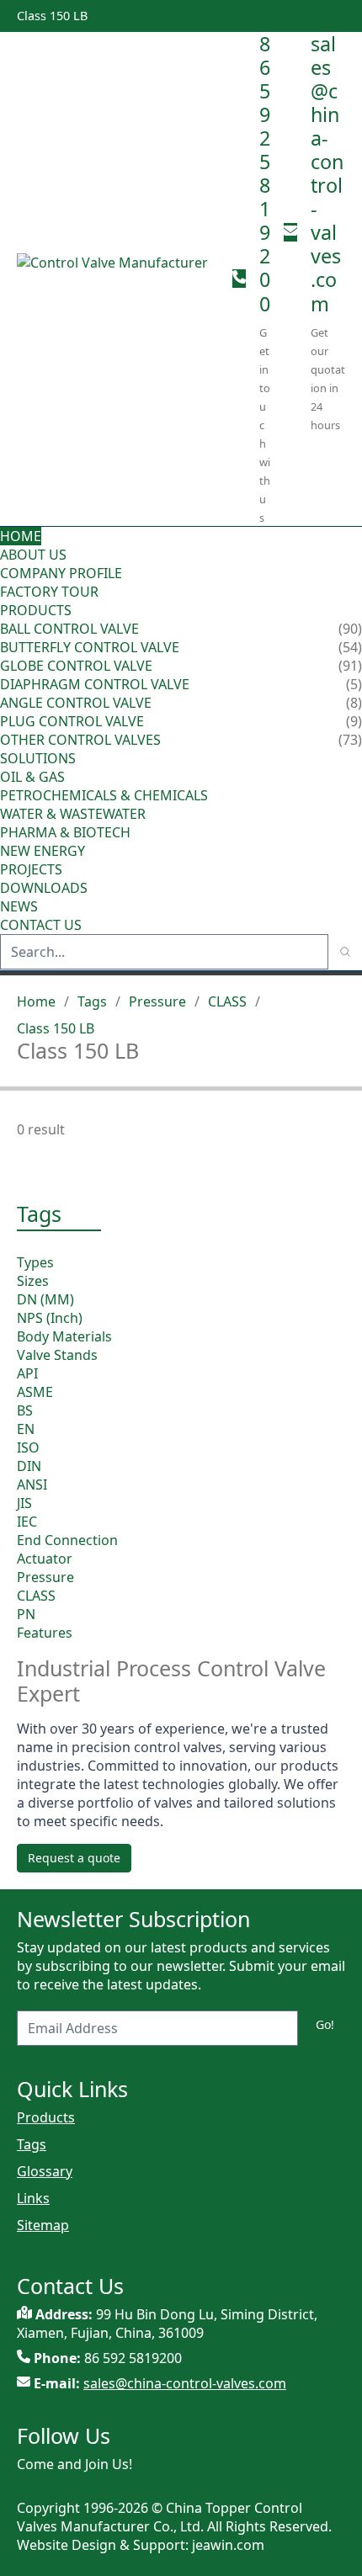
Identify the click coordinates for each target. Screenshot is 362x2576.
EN (26, 1429)
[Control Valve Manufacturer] (118, 279)
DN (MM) (45, 1299)
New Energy (43, 851)
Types (35, 1262)
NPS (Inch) (50, 1318)
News (19, 906)
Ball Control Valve (69, 629)
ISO (28, 1447)
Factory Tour (49, 592)
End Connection (67, 1540)
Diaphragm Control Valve (95, 684)
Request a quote (74, 1858)
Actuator (45, 1559)
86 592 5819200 (265, 174)
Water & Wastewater (73, 814)
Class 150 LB (56, 1028)
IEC (27, 1522)
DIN (29, 1466)
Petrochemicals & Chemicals (104, 795)
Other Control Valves (80, 740)
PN (26, 1614)
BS (25, 1410)
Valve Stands (57, 1355)
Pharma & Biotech (65, 832)
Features (45, 1633)
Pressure (157, 1001)
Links (33, 2198)
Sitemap (43, 2225)
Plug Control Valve (72, 721)
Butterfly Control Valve (90, 647)
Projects (31, 869)
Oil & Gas (32, 777)
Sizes (33, 1281)
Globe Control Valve (76, 666)
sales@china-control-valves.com (327, 174)
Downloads (44, 888)
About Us (35, 555)
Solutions (38, 758)
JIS (24, 1503)
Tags (92, 1001)
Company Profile (61, 573)
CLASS (227, 1001)
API (27, 1373)
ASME (35, 1392)
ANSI (32, 1485)
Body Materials (64, 1336)
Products (36, 610)
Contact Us (41, 925)
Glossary (45, 2171)
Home (21, 536)
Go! (325, 2024)
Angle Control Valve (76, 703)
